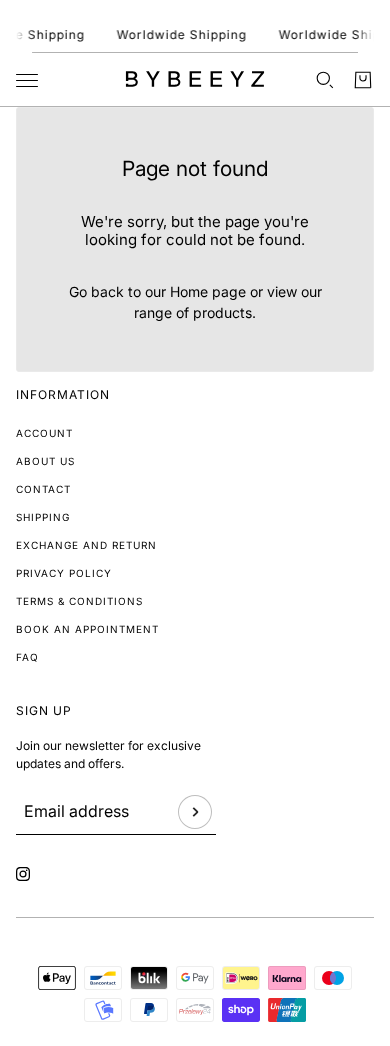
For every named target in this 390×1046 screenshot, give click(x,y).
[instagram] (23, 874)
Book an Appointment (87, 629)
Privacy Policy (64, 573)
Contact (43, 489)
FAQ (27, 657)
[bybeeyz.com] (195, 79)
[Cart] (363, 80)
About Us (45, 461)
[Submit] (195, 812)
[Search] (325, 80)
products (222, 312)
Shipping (43, 517)
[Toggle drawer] (27, 80)
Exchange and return (86, 545)
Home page (208, 291)
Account (44, 433)
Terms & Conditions (79, 601)
